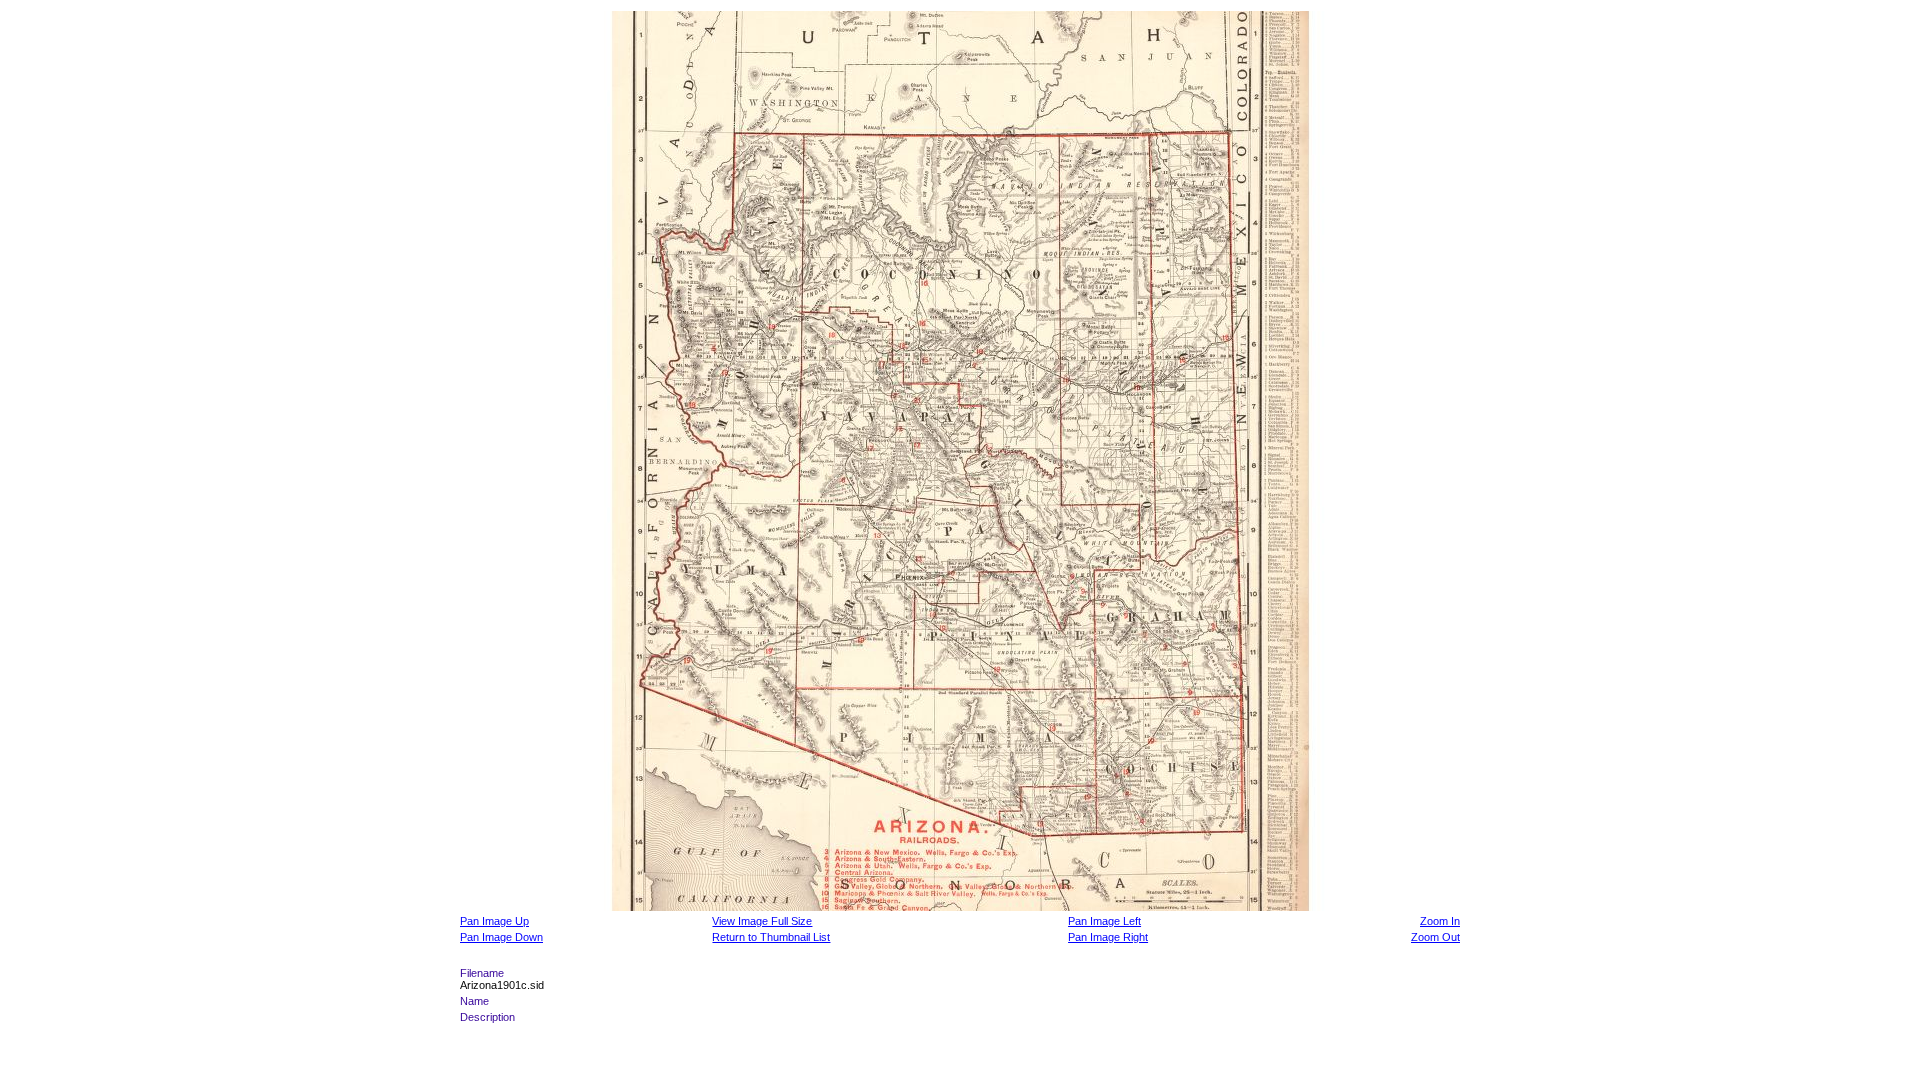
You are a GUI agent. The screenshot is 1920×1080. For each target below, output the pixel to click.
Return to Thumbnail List (771, 937)
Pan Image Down (501, 937)
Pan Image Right (1108, 937)
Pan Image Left (1104, 921)
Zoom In (1440, 921)
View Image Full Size (762, 921)
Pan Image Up (494, 921)
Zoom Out (1435, 937)
